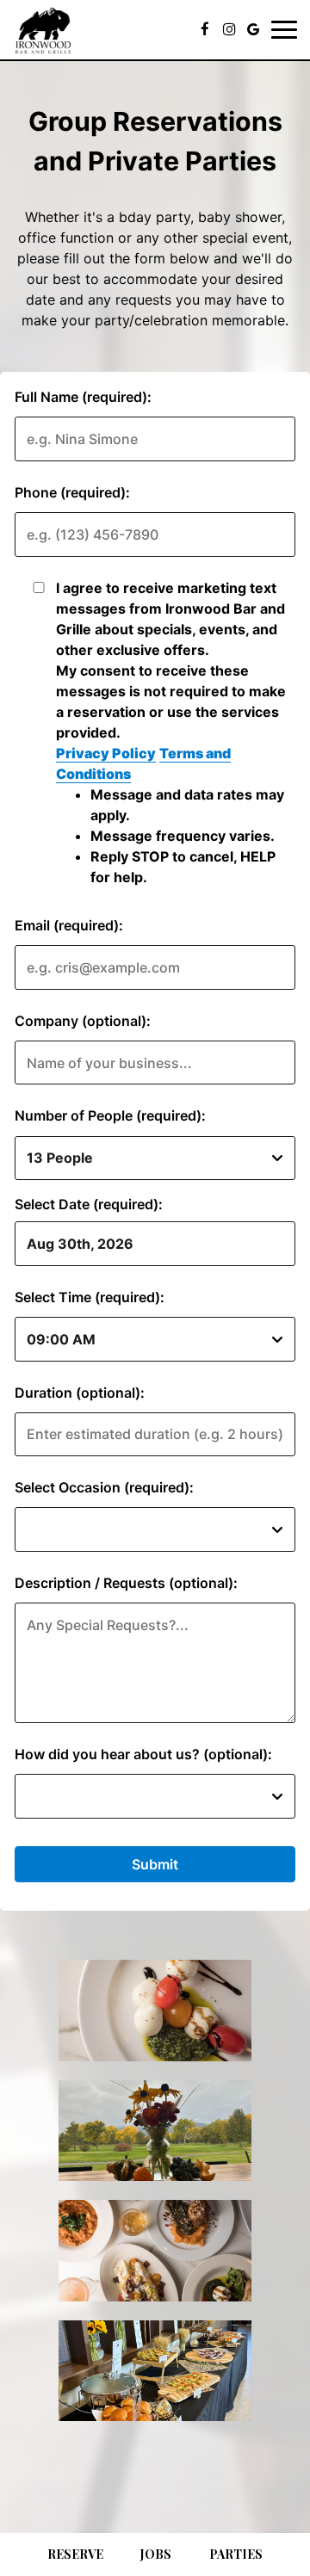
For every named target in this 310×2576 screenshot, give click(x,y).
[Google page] (253, 29)
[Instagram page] (229, 29)
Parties (236, 2554)
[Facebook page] (205, 29)
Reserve (75, 2554)
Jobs (156, 2554)
